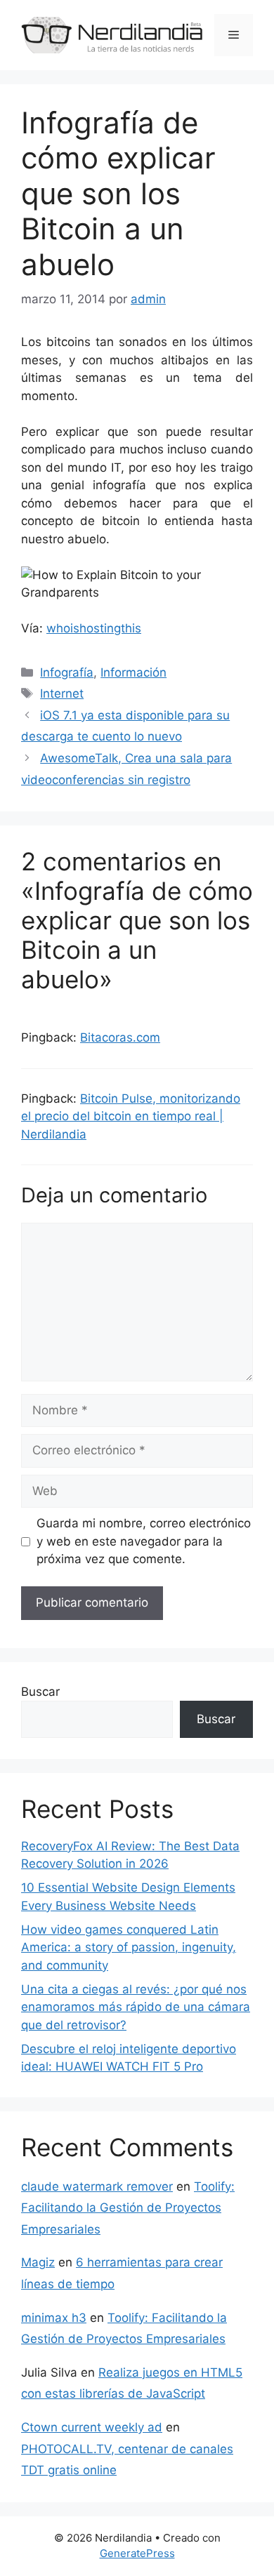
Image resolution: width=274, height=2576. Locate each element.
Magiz (38, 2262)
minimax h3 (54, 2318)
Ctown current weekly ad (92, 2427)
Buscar (40, 1692)
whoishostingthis (94, 628)
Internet (62, 693)
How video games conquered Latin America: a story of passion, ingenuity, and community (129, 1947)
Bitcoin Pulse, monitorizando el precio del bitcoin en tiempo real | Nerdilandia (131, 1116)
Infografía (67, 672)
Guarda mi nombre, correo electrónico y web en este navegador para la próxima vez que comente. (144, 1541)
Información (133, 672)
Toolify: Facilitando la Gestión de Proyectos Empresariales (128, 2208)
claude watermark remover (97, 2186)
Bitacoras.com (120, 1037)
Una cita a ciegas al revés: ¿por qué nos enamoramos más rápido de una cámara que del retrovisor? (136, 2007)
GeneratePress (137, 2553)
